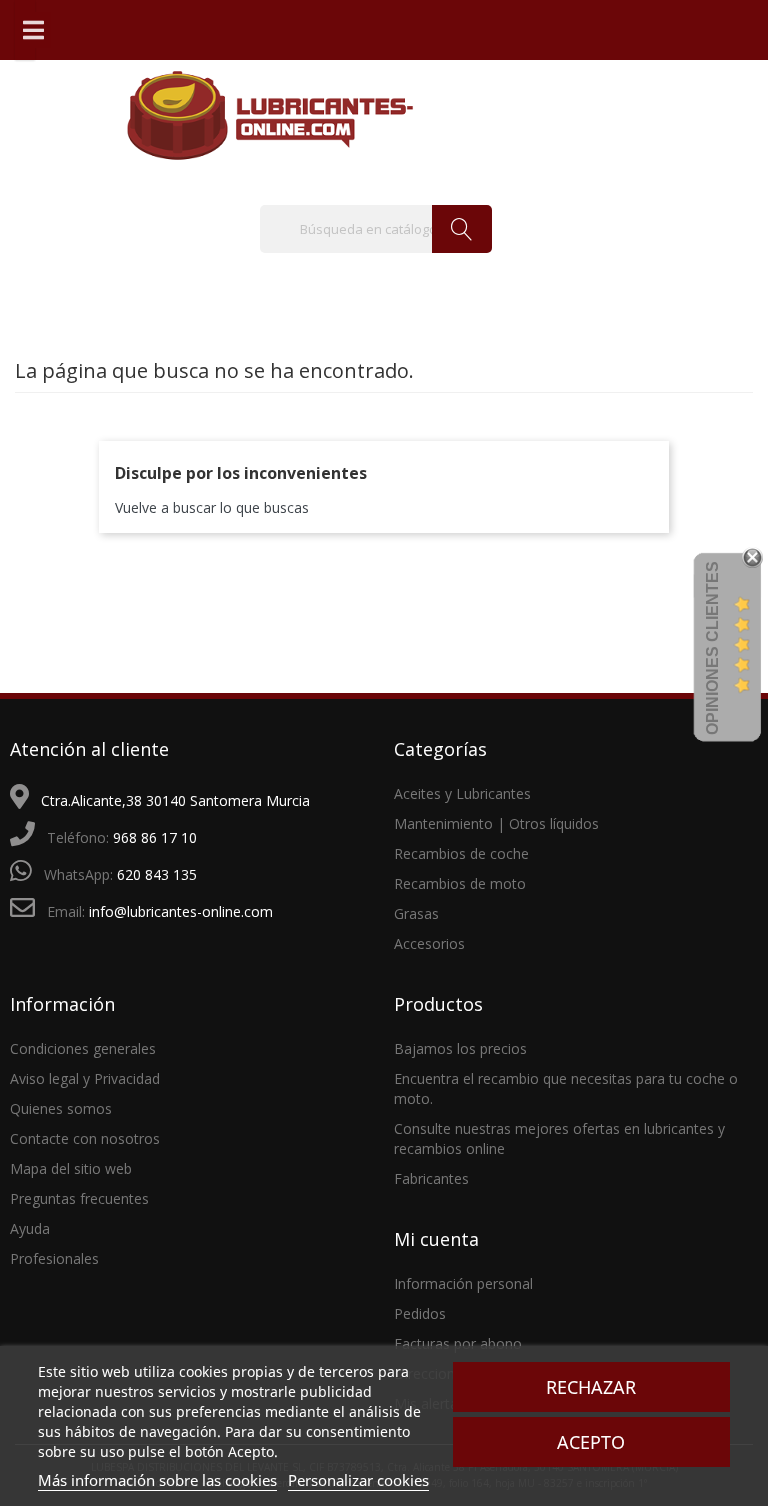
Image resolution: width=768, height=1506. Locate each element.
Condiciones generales (83, 1048)
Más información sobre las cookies (157, 1480)
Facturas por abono (458, 1343)
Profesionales (54, 1258)
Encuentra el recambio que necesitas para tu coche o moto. (566, 1088)
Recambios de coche (461, 853)
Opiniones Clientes (712, 648)
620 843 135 (157, 874)
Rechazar (591, 1387)
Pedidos (420, 1313)
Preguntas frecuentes (79, 1198)
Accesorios (429, 943)
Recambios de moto (460, 883)
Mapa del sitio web (71, 1168)
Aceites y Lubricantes (462, 793)
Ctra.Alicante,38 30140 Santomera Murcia (175, 800)
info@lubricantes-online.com (181, 911)
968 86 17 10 (155, 837)
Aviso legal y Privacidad (85, 1078)
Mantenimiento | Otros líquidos (496, 823)
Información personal (463, 1283)
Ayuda (30, 1228)
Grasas (416, 913)
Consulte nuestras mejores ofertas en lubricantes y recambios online (559, 1138)
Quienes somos (61, 1108)
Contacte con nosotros (85, 1138)
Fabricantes (431, 1178)
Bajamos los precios (460, 1048)
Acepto (591, 1442)
